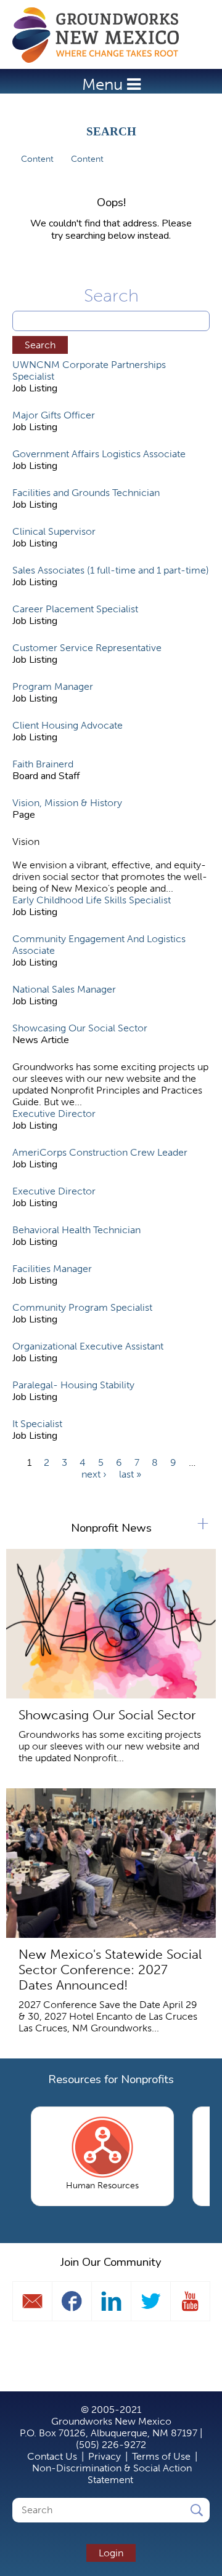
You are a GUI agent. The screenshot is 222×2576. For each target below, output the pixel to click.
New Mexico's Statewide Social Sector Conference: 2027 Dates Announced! (110, 1970)
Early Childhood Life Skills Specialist (92, 900)
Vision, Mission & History (67, 803)
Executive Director (54, 1114)
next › (94, 1474)
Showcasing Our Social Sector (80, 1028)
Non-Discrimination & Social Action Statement (112, 2474)
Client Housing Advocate (68, 725)
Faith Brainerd (43, 764)
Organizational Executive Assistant (88, 1346)
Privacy (105, 2456)
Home (102, 35)
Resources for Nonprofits (111, 2079)
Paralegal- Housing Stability (73, 1385)
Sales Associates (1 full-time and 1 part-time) (111, 570)
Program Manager (53, 686)
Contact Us (52, 2456)
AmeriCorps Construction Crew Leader (100, 1152)
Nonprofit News (111, 1528)
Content (37, 159)
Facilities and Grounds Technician (86, 493)
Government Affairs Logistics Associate (99, 454)
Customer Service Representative (87, 648)
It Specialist (37, 1424)
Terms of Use (161, 2456)
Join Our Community (111, 2262)
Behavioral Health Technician (76, 1230)
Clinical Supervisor (54, 531)
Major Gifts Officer (54, 415)
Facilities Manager (52, 1269)
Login (111, 2553)
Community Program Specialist (82, 1307)
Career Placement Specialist (75, 609)
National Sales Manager (64, 989)
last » (130, 1474)
